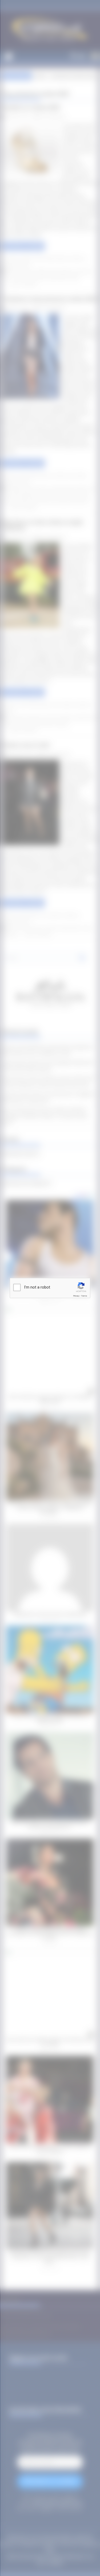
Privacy (76, 1296)
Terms (84, 1296)
